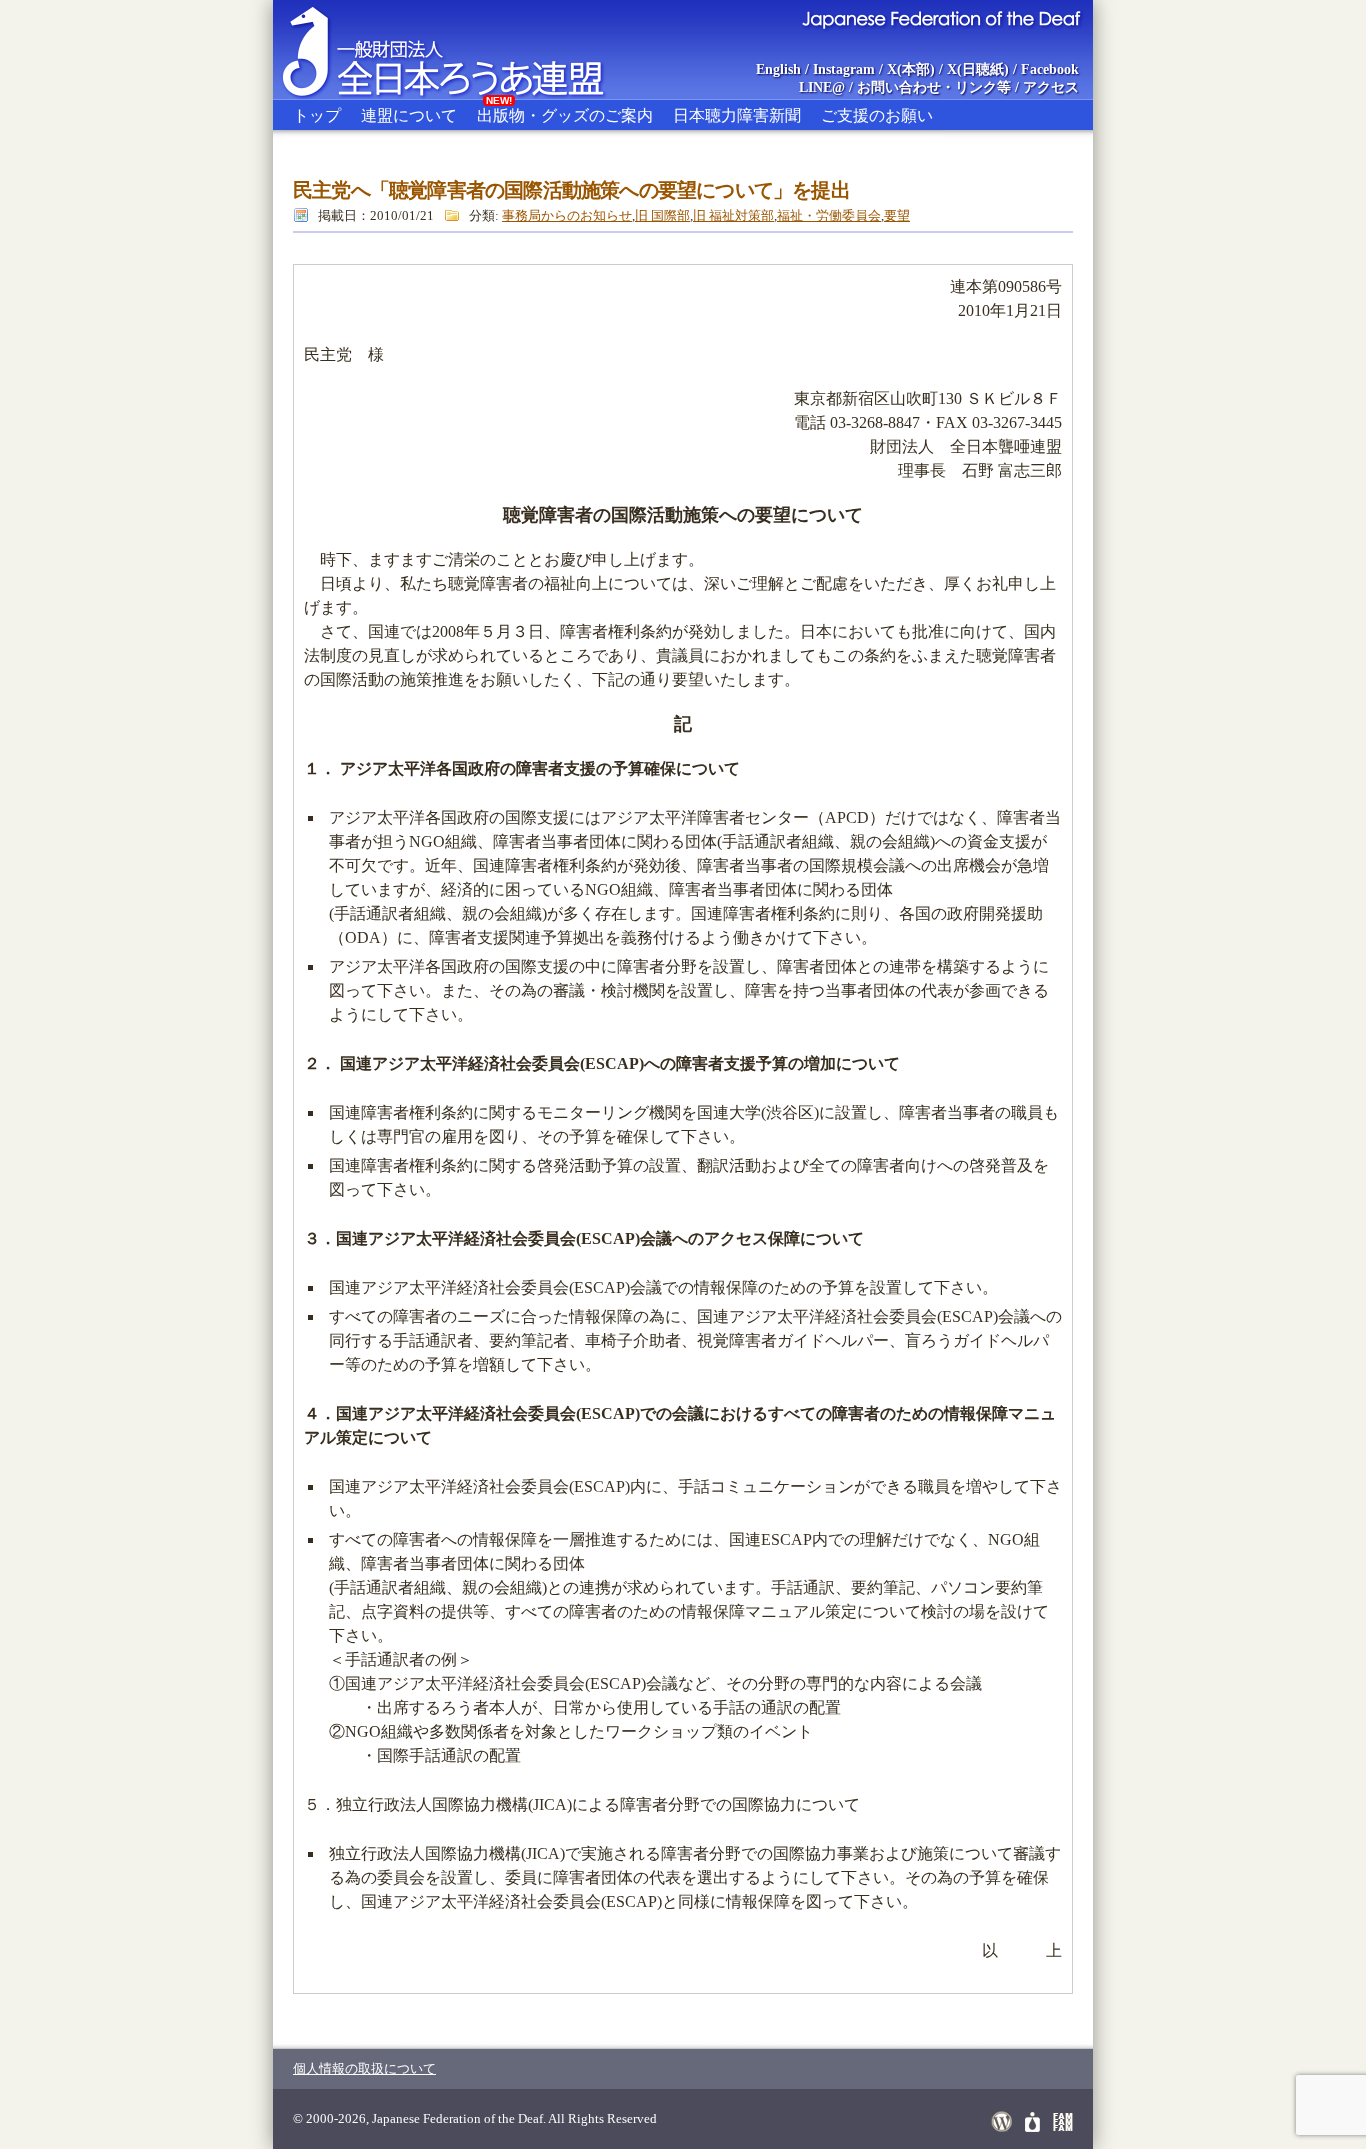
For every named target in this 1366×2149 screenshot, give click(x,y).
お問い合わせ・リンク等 (934, 87)
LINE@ (822, 87)
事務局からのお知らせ (567, 215)
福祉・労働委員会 (829, 215)
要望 (897, 215)
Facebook (1050, 69)
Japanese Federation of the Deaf (940, 18)
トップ (317, 115)
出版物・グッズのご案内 (565, 112)
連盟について (409, 115)
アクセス (1051, 87)
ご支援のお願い (877, 115)
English (778, 69)
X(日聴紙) (978, 69)
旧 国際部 (662, 215)
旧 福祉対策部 (733, 215)
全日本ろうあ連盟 (462, 50)
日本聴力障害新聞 (737, 115)
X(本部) (911, 69)
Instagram (844, 69)
